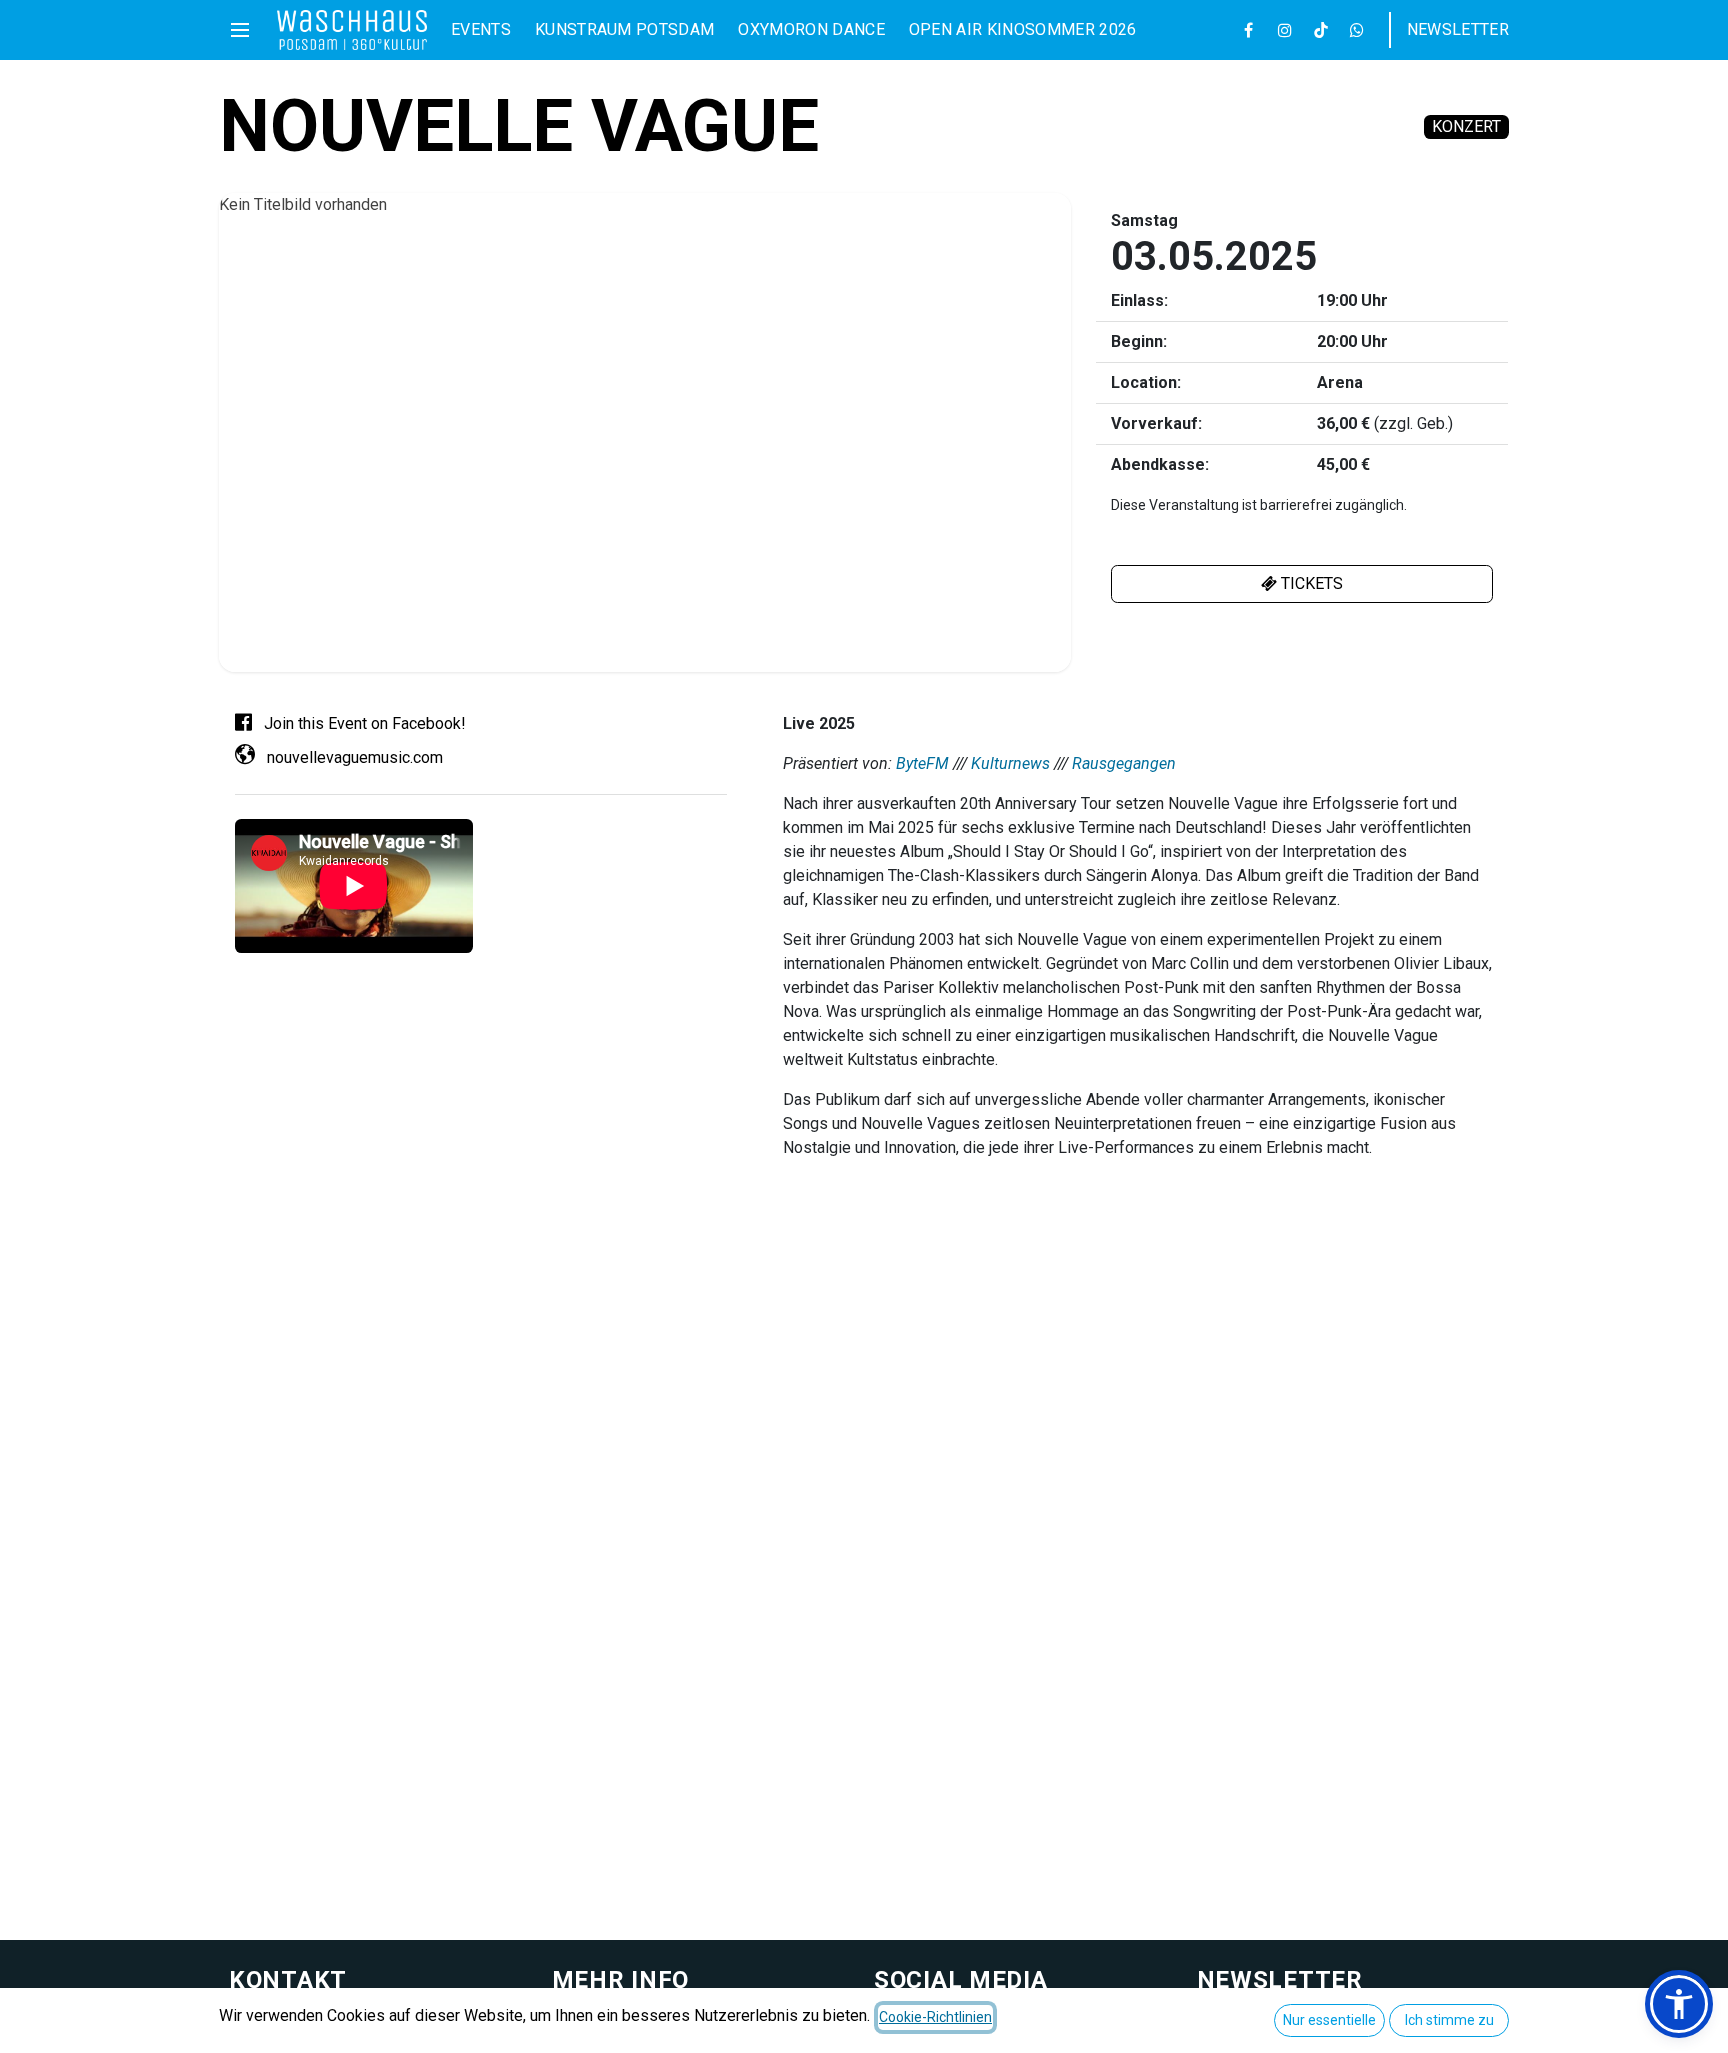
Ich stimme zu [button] (1449, 2020)
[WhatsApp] (1357, 30)
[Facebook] (1249, 30)
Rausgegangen (1124, 763)
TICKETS (1310, 583)
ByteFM (922, 763)
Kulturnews (1010, 763)
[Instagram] (1285, 30)
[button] (1679, 2004)
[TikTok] (1321, 30)
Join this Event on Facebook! (363, 723)
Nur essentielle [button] (1329, 2020)
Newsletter (1458, 29)
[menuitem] (481, 30)
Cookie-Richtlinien (935, 2017)
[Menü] (240, 30)
